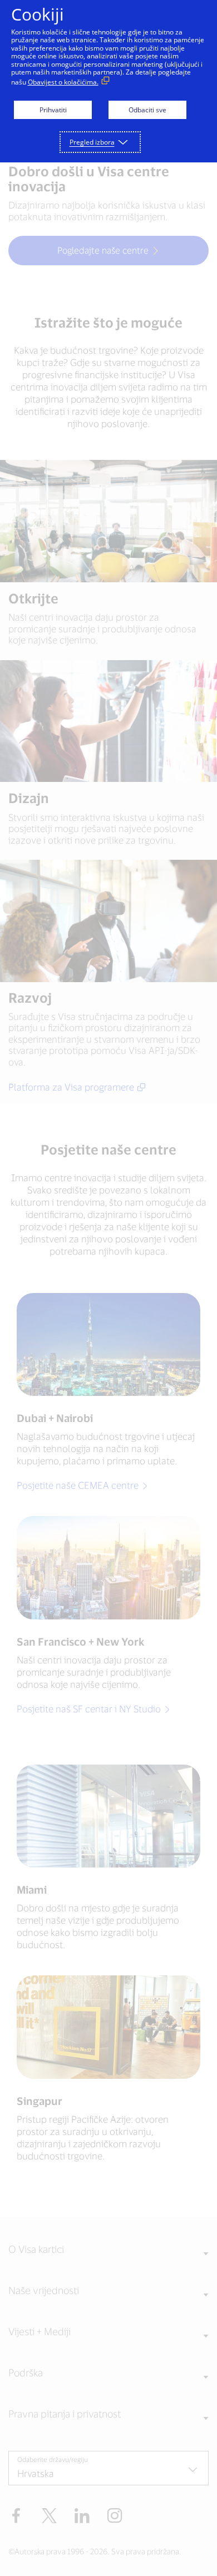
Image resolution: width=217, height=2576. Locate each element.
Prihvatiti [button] (53, 110)
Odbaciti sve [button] (147, 110)
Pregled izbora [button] (92, 142)
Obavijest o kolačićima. (63, 82)
